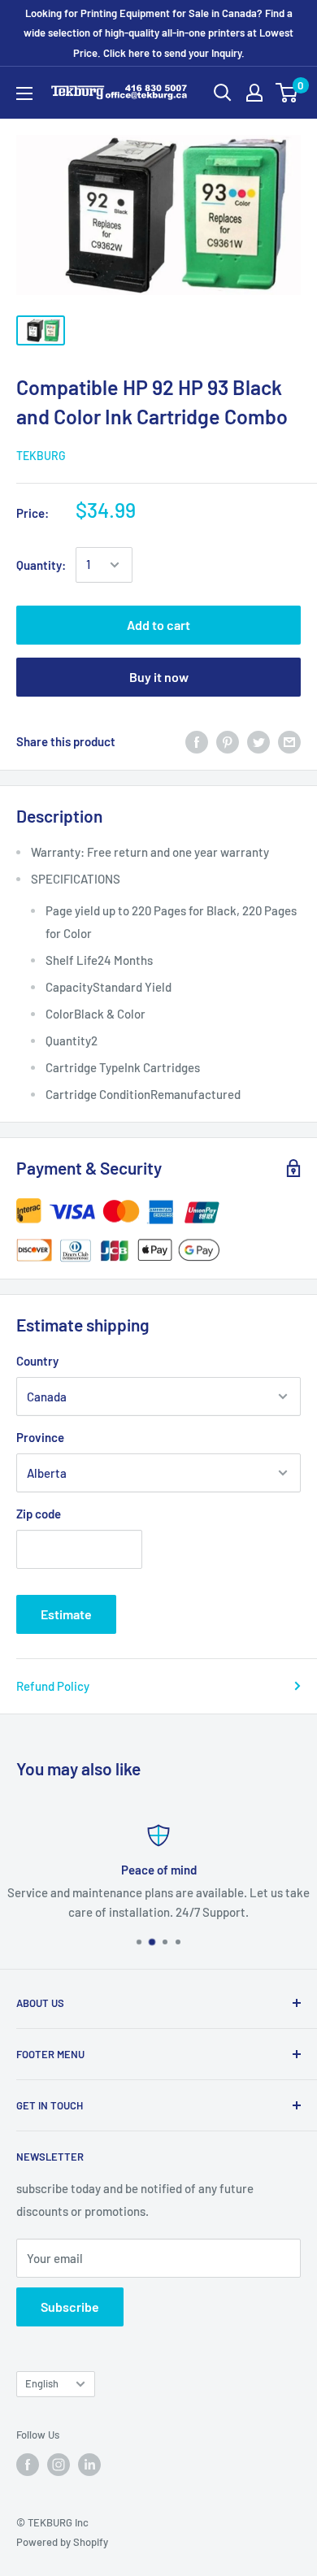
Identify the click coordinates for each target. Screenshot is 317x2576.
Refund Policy (53, 1686)
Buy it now (159, 677)
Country (37, 1361)
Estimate (66, 1614)
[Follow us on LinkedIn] (89, 2465)
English (42, 2383)
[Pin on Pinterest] (228, 741)
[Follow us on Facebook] (28, 2465)
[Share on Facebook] (197, 741)
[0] (287, 93)
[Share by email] (289, 741)
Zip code (39, 1514)
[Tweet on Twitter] (258, 741)
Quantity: (41, 565)
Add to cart (158, 625)
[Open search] (223, 93)
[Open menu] (24, 93)
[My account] (254, 93)
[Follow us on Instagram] (59, 2465)
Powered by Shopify (62, 2542)
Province (40, 1437)
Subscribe (70, 2307)
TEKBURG (41, 456)
